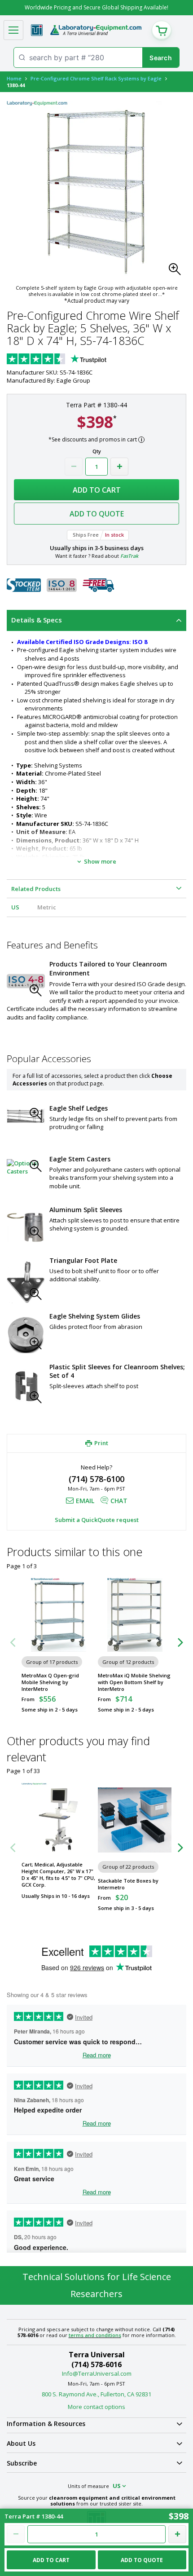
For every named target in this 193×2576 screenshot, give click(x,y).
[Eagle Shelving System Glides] (26, 1335)
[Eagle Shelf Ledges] (26, 1116)
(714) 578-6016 (96, 2364)
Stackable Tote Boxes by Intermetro (128, 1884)
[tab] (96, 620)
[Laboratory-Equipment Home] (96, 30)
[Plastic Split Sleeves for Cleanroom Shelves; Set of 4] (26, 1387)
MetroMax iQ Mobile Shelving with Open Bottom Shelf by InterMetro (134, 1682)
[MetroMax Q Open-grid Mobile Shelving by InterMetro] (58, 1615)
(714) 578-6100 (96, 1479)
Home (14, 78)
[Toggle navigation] (13, 30)
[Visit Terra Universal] (37, 30)
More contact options (96, 2407)
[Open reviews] (74, 360)
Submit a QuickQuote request (97, 1520)
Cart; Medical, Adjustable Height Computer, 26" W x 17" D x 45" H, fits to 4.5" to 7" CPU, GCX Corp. (58, 1875)
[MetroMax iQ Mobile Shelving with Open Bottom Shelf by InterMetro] (135, 1615)
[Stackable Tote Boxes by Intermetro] (135, 1820)
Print (101, 1443)
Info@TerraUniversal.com (97, 2373)
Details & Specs (37, 620)
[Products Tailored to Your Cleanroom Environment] (26, 981)
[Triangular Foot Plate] (26, 1282)
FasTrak (129, 556)
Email (85, 1501)
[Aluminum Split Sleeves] (26, 1226)
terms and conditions (95, 2335)
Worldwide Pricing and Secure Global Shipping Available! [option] (96, 7)
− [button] (74, 467)
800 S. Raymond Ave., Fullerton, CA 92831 (96, 2394)
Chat (119, 1501)
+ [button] (119, 467)
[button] (177, 272)
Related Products (36, 889)
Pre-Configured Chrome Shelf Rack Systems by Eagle (96, 78)
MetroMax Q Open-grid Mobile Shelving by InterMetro (50, 1682)
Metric (47, 907)
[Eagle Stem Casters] (26, 1167)
